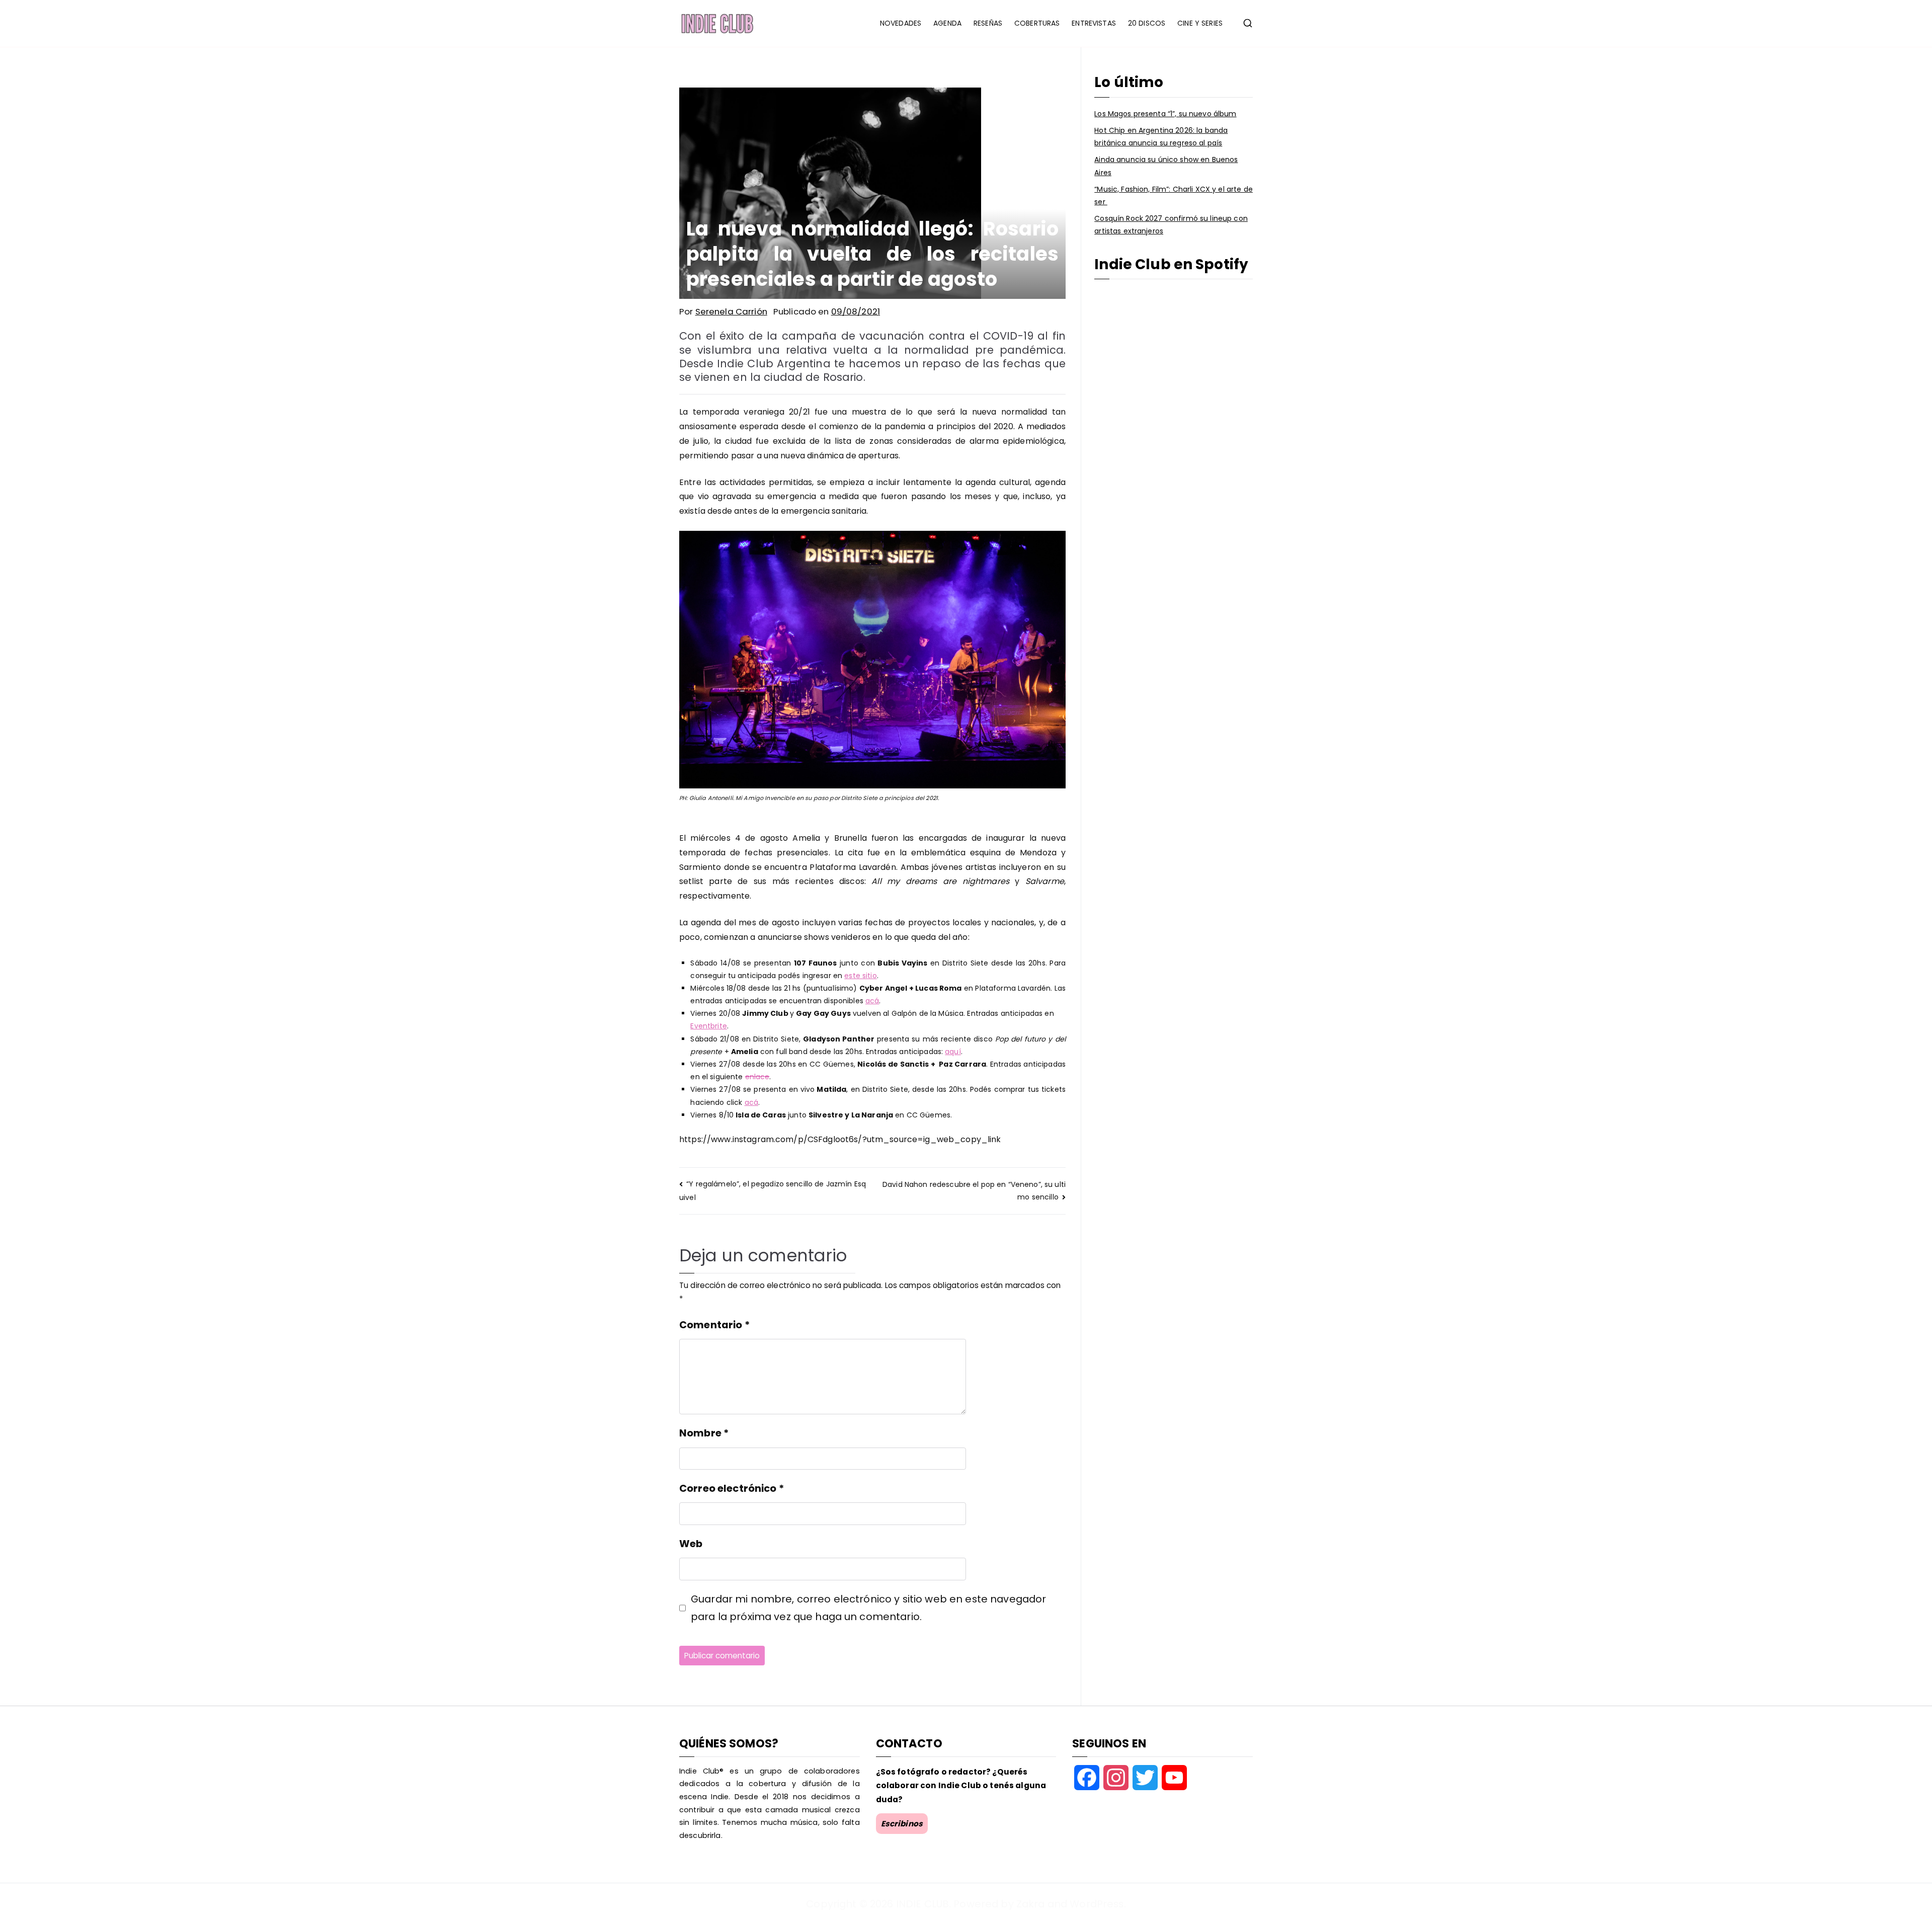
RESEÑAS (988, 23)
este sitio (860, 976)
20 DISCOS (1147, 23)
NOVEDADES (901, 23)
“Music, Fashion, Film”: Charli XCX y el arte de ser (1174, 195)
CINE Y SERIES (1200, 23)
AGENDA (947, 23)
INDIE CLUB (922, 1904)
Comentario (714, 1325)
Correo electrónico (732, 1488)
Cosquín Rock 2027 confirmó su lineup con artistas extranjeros (1171, 225)
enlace (757, 1077)
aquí (953, 1052)
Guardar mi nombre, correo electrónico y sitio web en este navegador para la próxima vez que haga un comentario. (868, 1608)
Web (691, 1544)
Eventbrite (708, 1026)
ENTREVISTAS (1094, 23)
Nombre (704, 1433)
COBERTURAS (1037, 23)
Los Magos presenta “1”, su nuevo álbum (1165, 114)
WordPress (1097, 1904)
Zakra (1031, 1904)
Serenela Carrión (731, 311)
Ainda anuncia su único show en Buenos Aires (1166, 166)
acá (872, 1001)
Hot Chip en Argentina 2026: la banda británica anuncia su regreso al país (1161, 137)
